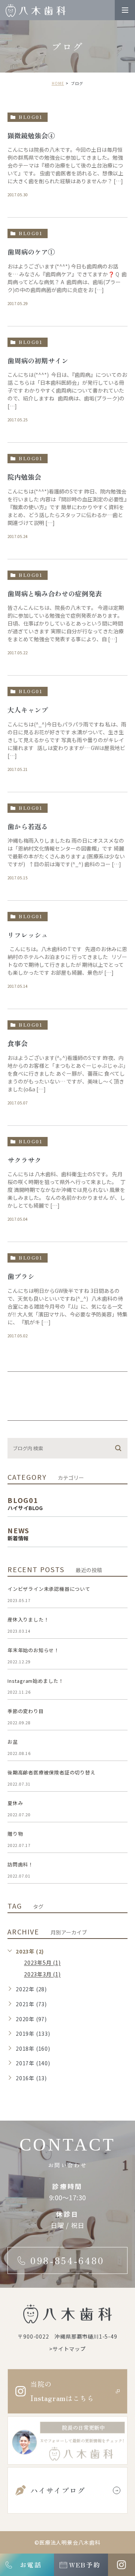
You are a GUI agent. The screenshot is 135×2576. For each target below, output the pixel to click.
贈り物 (15, 1834)
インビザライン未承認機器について (49, 1589)
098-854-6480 (67, 2260)
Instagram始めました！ (36, 1681)
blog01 (31, 117)
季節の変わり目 (26, 1711)
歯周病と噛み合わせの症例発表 (55, 593)
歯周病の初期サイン (38, 360)
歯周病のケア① (31, 252)
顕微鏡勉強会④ (31, 135)
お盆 (13, 1742)
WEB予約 (85, 2565)
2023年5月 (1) (42, 1963)
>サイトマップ (67, 2349)
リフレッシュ (28, 935)
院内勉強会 (24, 477)
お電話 (31, 2565)
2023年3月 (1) (42, 1974)
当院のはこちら (62, 2391)
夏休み (15, 1803)
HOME (58, 83)
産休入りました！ (28, 1619)
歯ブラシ (21, 1276)
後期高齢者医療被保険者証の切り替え (52, 1772)
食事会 (18, 1043)
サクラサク (24, 1160)
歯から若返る (28, 826)
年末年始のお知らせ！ (33, 1650)
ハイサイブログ (58, 2490)
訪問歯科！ (20, 1864)
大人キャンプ (28, 710)
